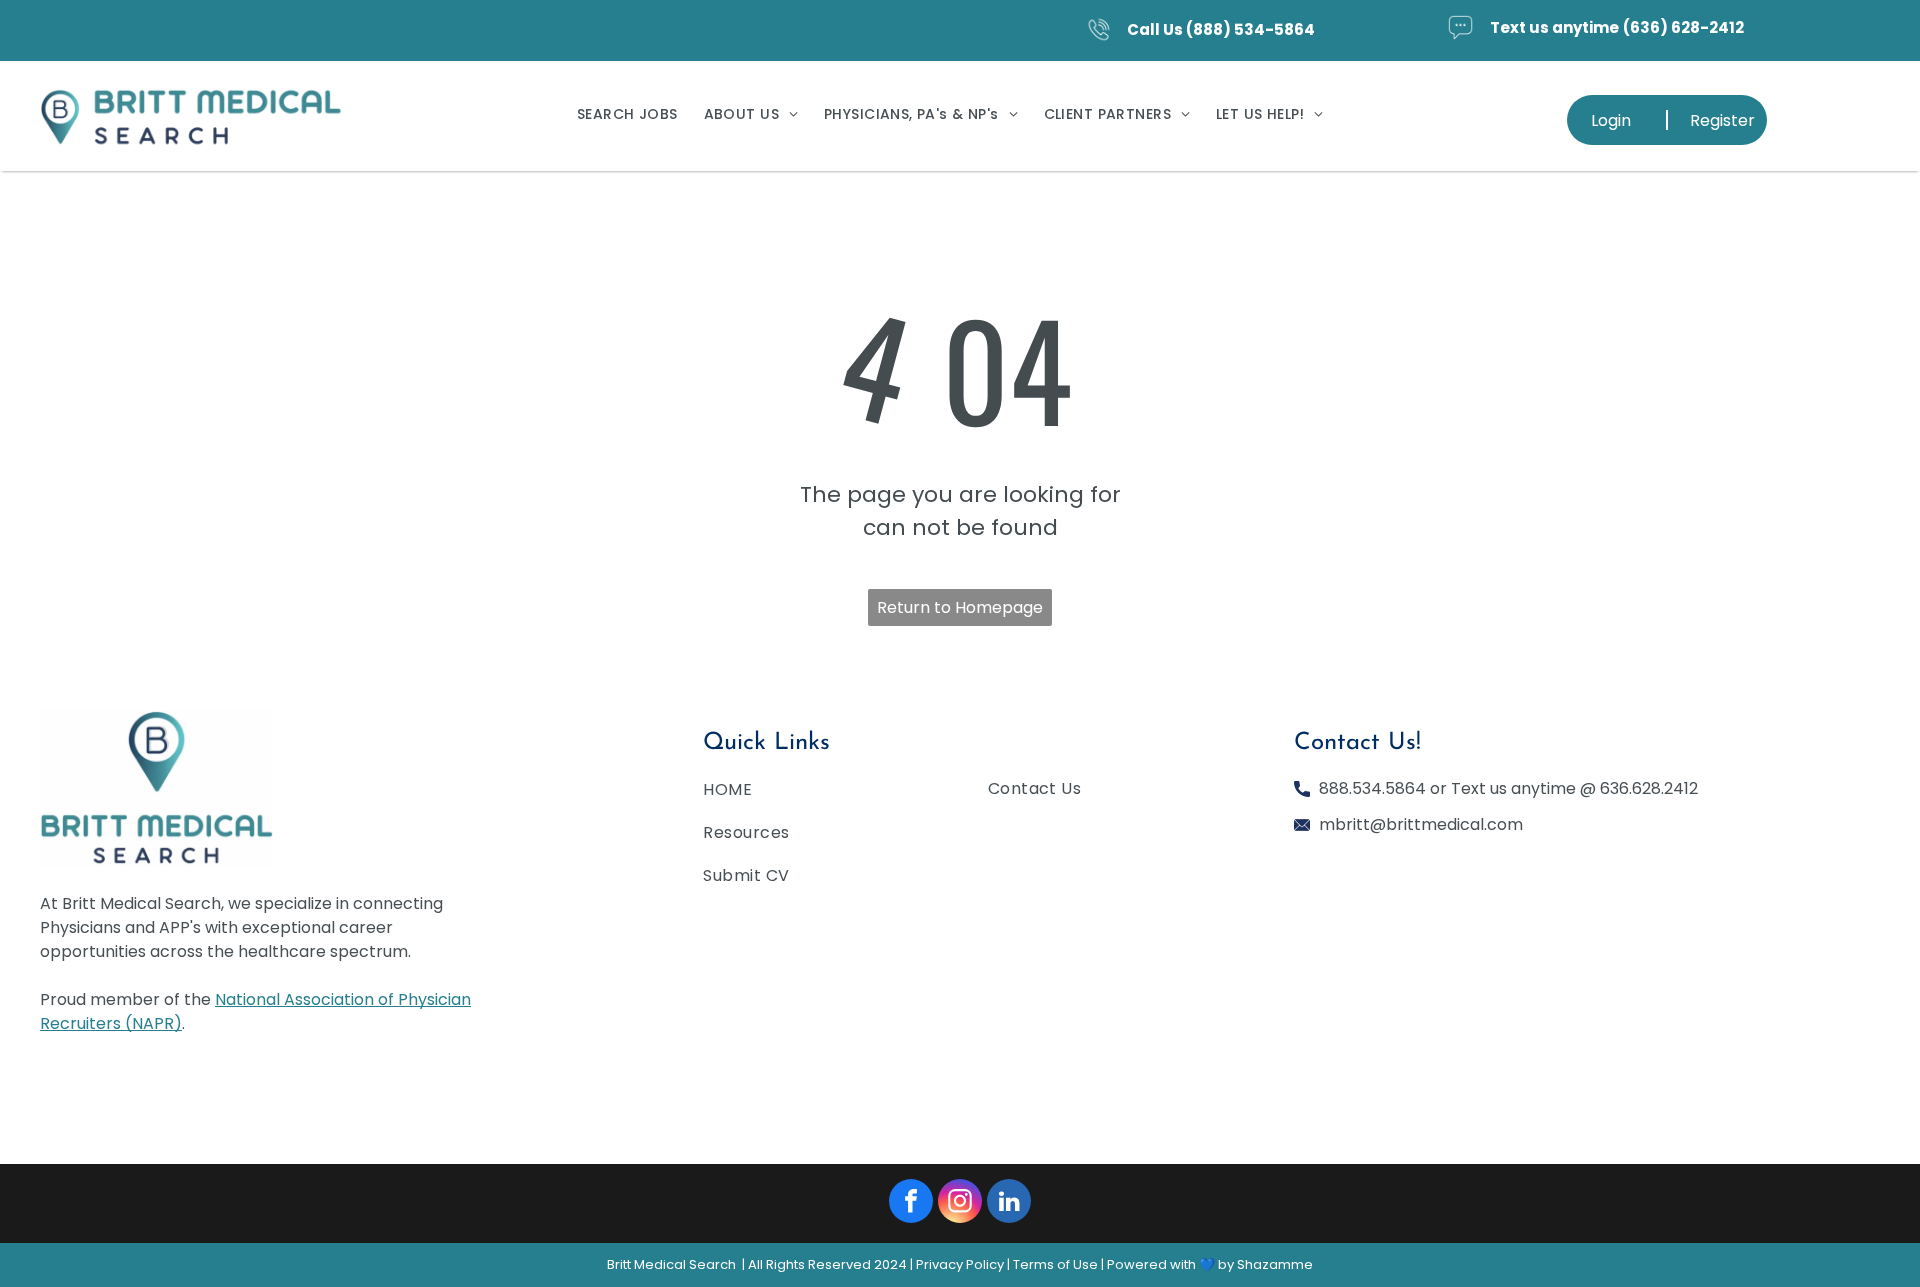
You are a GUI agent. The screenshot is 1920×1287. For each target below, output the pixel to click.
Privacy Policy (960, 1264)
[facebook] (911, 1203)
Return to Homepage (960, 607)
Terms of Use (1055, 1264)
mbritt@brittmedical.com (1421, 824)
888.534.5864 (1372, 788)
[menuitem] (627, 114)
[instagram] (960, 1203)
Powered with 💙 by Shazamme (1210, 1264)
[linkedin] (1009, 1203)
